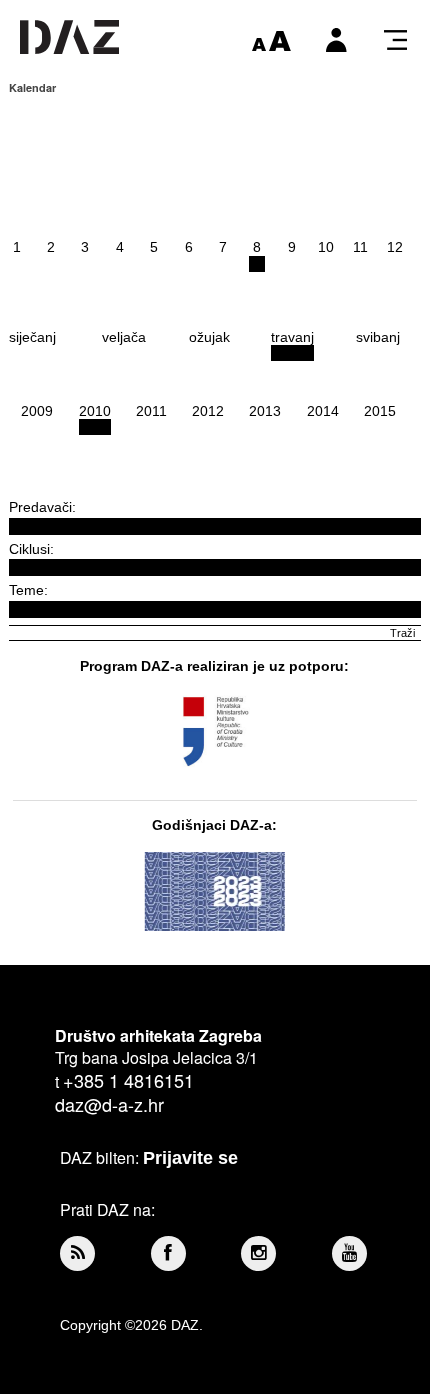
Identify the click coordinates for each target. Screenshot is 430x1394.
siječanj (32, 337)
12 (395, 247)
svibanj (378, 337)
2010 (95, 411)
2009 (37, 411)
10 (326, 247)
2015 (380, 411)
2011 (151, 411)
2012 (208, 411)
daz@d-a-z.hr (109, 1104)
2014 (323, 411)
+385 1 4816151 (128, 1080)
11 (360, 247)
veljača (124, 337)
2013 (265, 411)
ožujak (209, 337)
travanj (292, 337)
